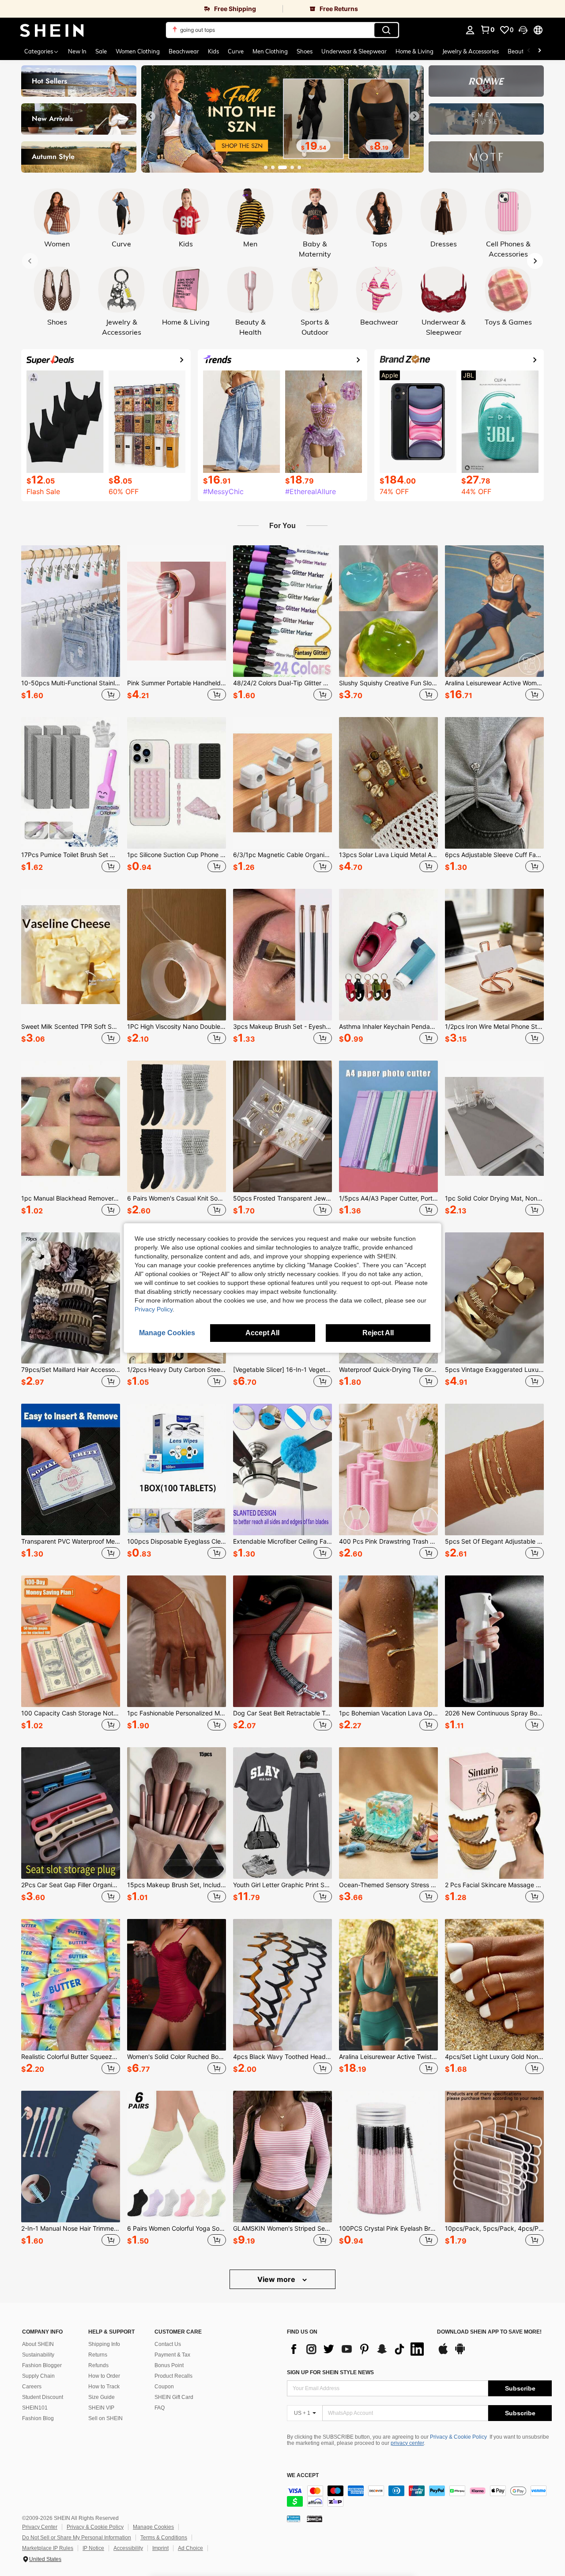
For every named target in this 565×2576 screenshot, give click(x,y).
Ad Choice (190, 2548)
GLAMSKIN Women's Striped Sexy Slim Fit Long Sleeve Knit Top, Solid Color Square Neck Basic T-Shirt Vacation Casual (282, 2229)
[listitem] (71, 624)
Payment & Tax (172, 2355)
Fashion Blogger (42, 2365)
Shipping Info (104, 2344)
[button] (523, 30)
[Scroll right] (539, 51)
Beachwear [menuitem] (184, 51)
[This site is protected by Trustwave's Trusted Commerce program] (294, 2519)
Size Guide (102, 2397)
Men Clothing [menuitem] (270, 51)
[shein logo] (52, 30)
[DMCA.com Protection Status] (315, 2519)
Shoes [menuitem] (305, 51)
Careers (32, 2387)
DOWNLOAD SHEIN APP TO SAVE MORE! (489, 2332)
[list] (358, 2349)
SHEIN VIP (101, 2408)
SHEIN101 (35, 2408)
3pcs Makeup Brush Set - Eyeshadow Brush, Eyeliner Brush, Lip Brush (282, 1027)
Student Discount (43, 2397)
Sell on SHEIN (105, 2418)
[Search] (386, 30)
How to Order (104, 2376)
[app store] (443, 2353)
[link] (141, 9)
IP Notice (93, 2548)
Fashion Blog (38, 2418)
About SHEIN (38, 2344)
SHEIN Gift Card (174, 2397)
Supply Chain (38, 2376)
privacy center (407, 2443)
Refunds (98, 2365)
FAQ (160, 2408)
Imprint (160, 2548)
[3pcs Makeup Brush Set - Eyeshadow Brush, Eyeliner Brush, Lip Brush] (282, 955)
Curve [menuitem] (236, 51)
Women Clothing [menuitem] (138, 51)
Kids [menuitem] (213, 51)
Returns (98, 2355)
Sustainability (38, 2355)
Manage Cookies (153, 2527)
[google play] (460, 2353)
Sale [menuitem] (101, 51)
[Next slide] (414, 116)
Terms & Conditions (164, 2538)
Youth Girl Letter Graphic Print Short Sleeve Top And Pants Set (282, 1885)
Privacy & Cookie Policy (458, 2437)
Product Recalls (173, 2376)
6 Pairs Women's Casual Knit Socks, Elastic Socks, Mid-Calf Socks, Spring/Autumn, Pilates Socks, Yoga (177, 1198)
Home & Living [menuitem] (414, 51)
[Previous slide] (151, 116)
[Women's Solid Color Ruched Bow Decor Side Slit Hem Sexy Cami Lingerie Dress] (177, 1985)
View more (277, 2279)
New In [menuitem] (77, 51)
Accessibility (128, 2548)
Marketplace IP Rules (48, 2548)
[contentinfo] (419, 2496)
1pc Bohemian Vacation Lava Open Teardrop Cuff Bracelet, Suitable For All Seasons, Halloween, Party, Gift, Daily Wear (388, 1713)
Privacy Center (40, 2527)
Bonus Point (169, 2365)
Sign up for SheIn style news (330, 2372)
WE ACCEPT (303, 2476)
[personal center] (470, 30)
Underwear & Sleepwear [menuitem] (354, 51)
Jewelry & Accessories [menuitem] (471, 51)
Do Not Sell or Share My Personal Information (77, 2538)
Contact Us (168, 2344)
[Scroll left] (529, 51)
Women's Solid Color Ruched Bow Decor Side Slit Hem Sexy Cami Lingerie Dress (177, 2057)
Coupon (164, 2387)
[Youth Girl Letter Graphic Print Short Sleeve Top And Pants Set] (282, 1813)
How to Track (104, 2387)
